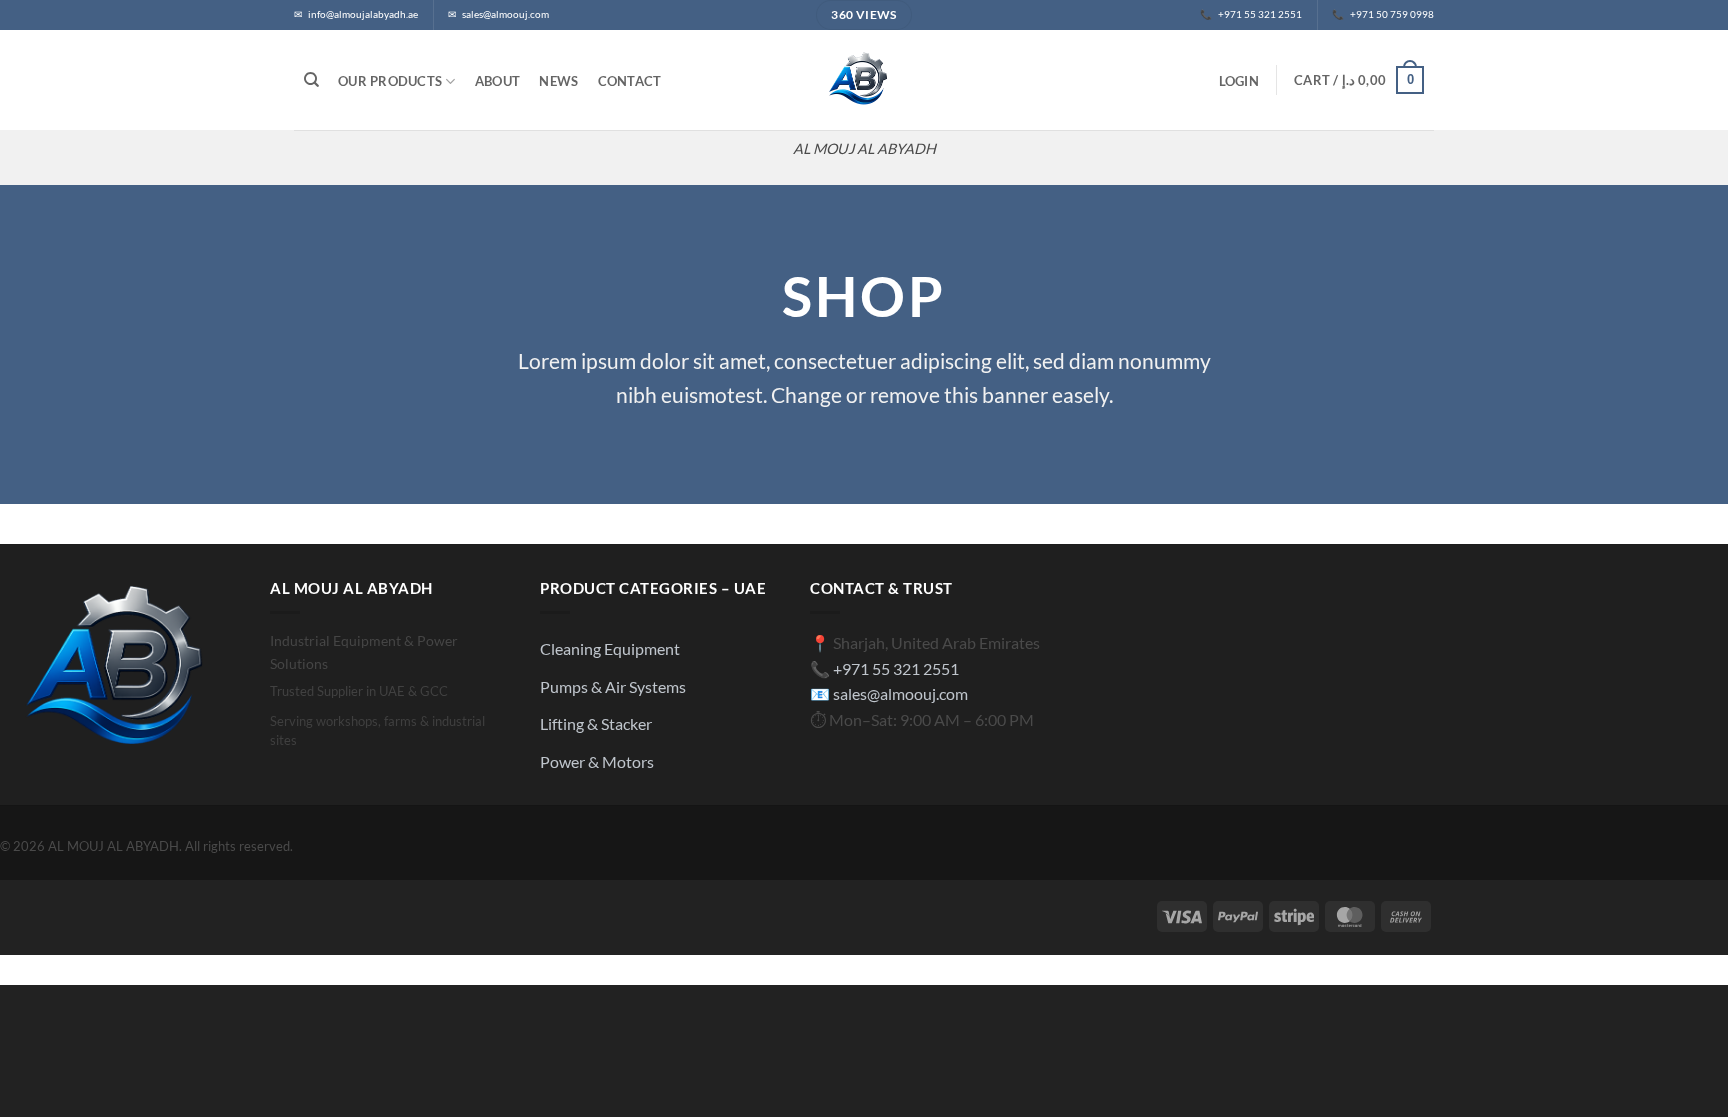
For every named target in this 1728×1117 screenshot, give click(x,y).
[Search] (311, 80)
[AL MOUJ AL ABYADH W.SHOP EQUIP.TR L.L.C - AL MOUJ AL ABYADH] (864, 80)
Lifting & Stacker (596, 723)
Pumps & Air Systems (613, 686)
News (558, 81)
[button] (1238, 81)
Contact (630, 81)
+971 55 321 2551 (896, 668)
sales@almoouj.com (900, 693)
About (497, 81)
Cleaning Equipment (610, 648)
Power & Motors (597, 761)
